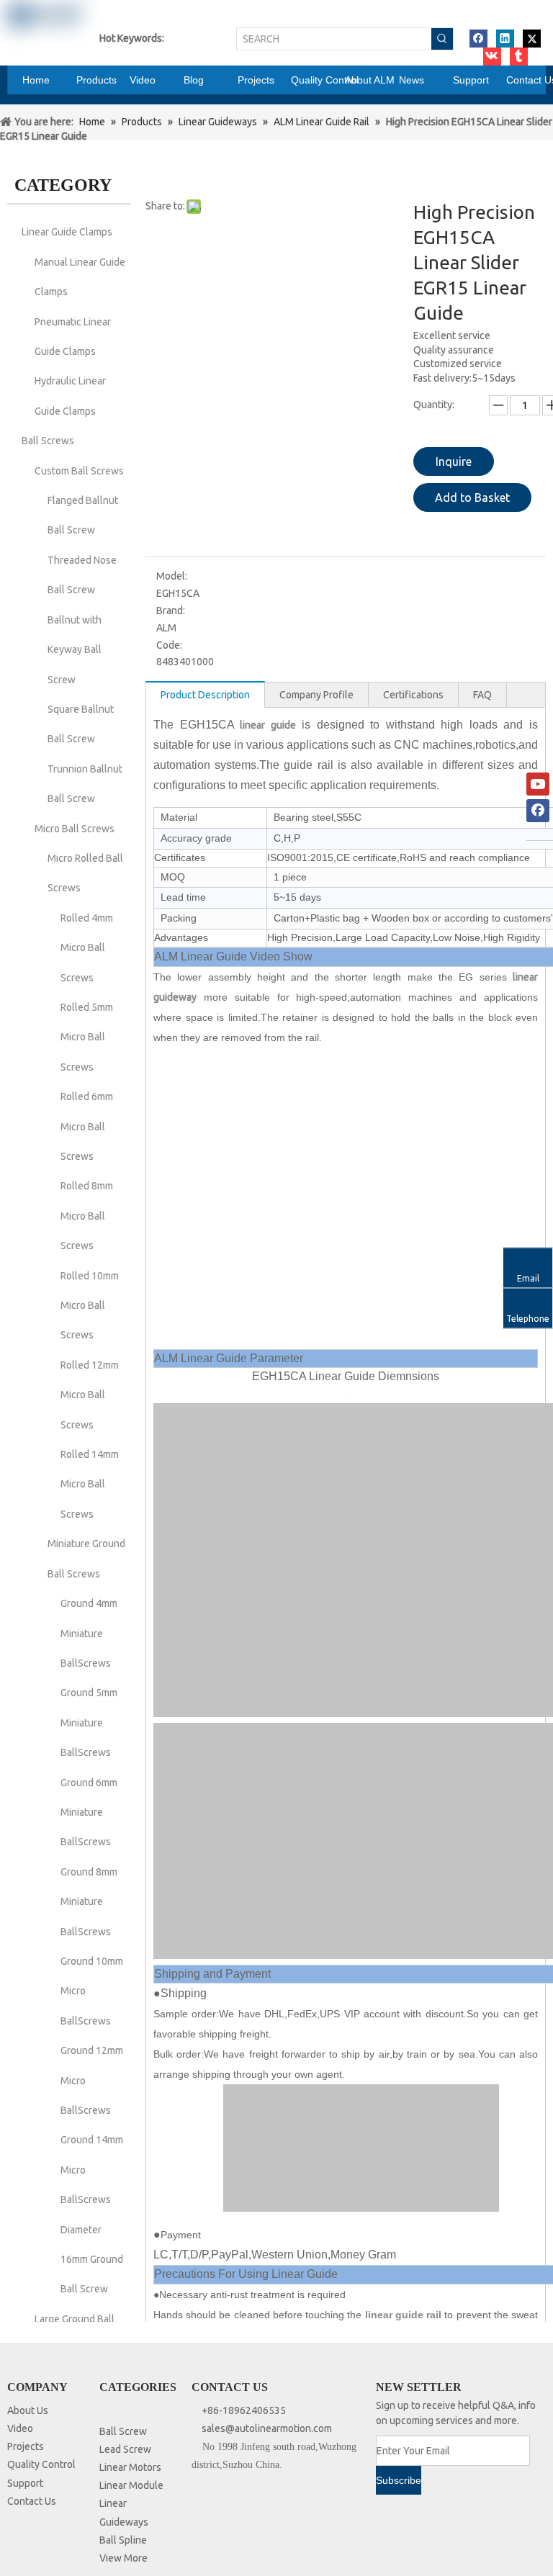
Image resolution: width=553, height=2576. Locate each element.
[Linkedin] (505, 39)
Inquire (454, 461)
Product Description (205, 695)
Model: (172, 576)
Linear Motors (130, 2467)
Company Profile (316, 695)
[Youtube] (538, 784)
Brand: (171, 611)
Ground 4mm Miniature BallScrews (89, 1633)
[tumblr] (519, 57)
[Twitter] (532, 39)
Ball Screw (123, 2431)
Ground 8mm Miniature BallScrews (89, 1902)
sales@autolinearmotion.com (267, 2428)
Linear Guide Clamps (67, 232)
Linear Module (131, 2485)
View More (123, 2558)
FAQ (482, 695)
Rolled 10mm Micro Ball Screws (90, 1306)
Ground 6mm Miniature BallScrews (89, 1812)
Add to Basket (472, 497)
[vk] (492, 57)
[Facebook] (478, 39)
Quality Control (41, 2464)
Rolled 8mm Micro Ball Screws (87, 1216)
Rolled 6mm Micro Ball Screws (87, 1126)
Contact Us (32, 2501)
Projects (26, 2446)
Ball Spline (123, 2540)
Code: (169, 645)
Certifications (413, 695)
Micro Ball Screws (75, 829)
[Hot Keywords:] (442, 39)
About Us (28, 2410)
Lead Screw (125, 2449)
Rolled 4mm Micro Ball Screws (87, 948)
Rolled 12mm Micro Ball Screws (90, 1395)
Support (25, 2483)
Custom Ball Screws (79, 471)
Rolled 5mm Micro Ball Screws (87, 1037)
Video (20, 2428)
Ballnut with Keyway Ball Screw (75, 650)
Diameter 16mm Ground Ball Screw (92, 2260)
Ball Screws (48, 441)
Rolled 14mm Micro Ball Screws (90, 1484)
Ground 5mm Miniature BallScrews (89, 1722)
